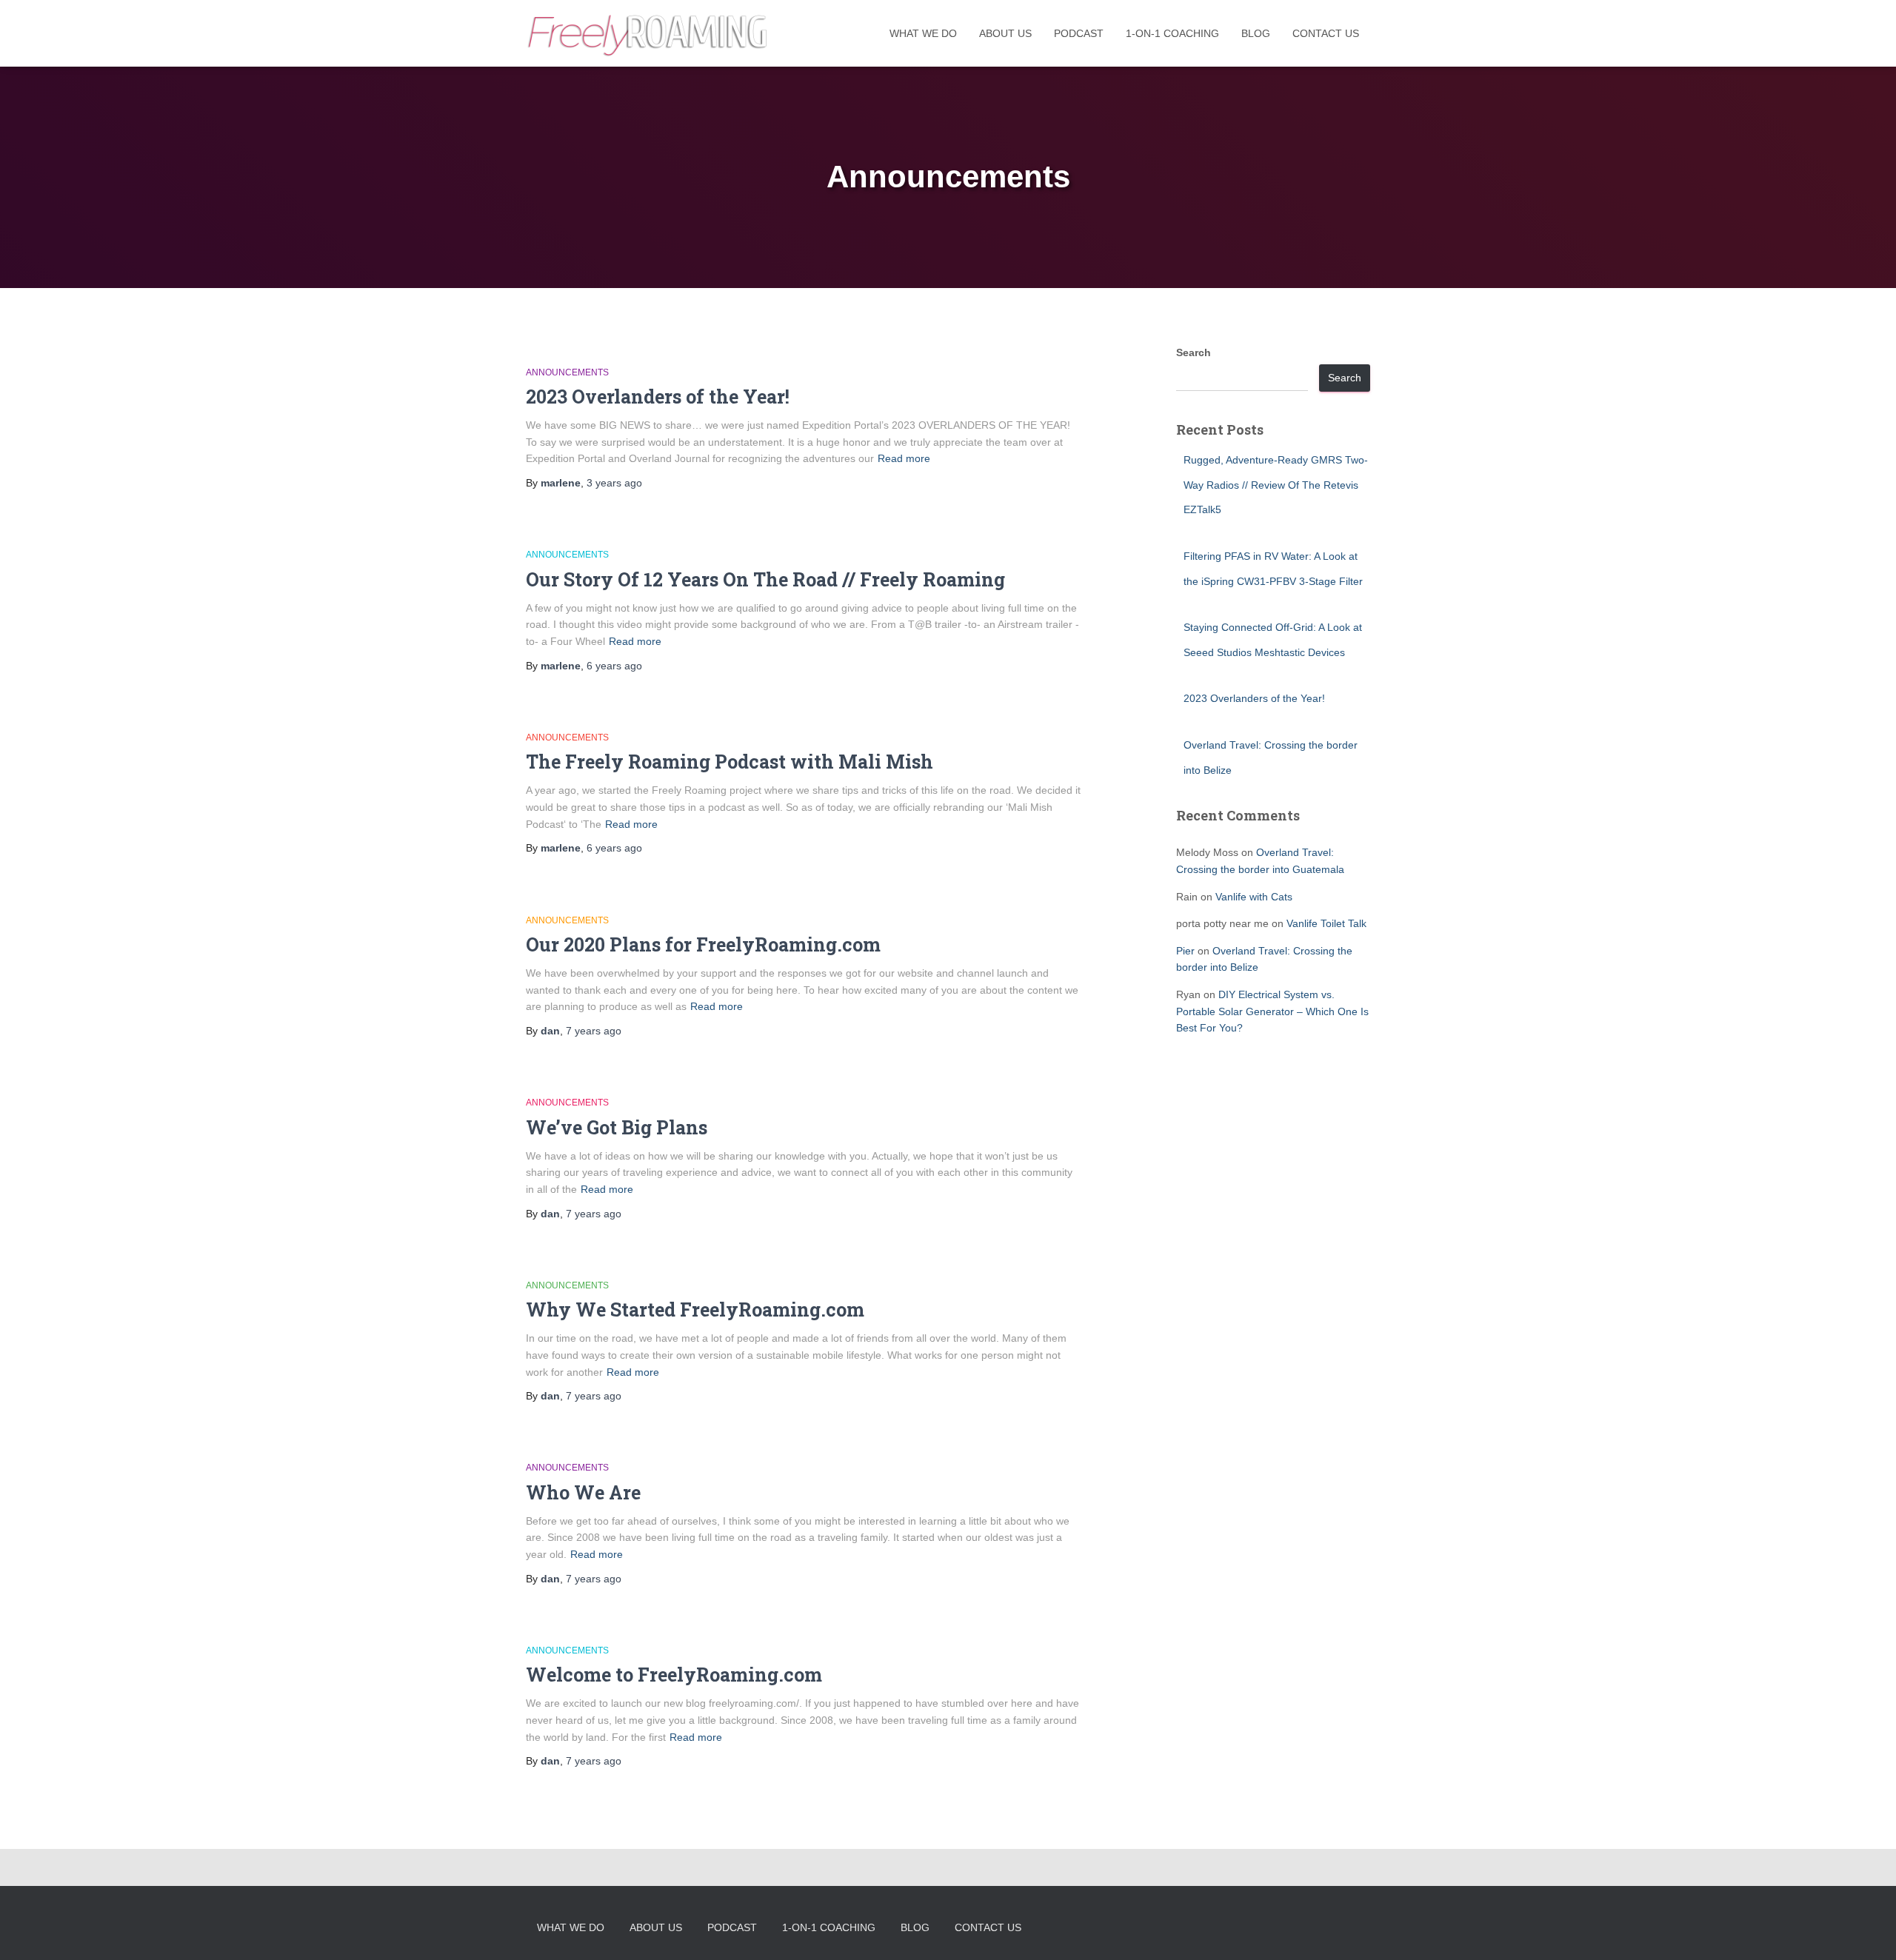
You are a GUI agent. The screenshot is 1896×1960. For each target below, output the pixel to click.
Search (1194, 352)
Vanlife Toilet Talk (1326, 923)
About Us (1005, 33)
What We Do (923, 33)
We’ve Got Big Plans (617, 1127)
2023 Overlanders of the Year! (658, 397)
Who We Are (583, 1492)
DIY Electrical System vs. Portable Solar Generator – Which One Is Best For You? (1272, 1011)
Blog (1256, 33)
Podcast (1079, 33)
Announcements (567, 372)
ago (614, 483)
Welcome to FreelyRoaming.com (674, 1675)
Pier (1185, 951)
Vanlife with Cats (1254, 897)
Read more (904, 458)
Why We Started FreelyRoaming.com (695, 1310)
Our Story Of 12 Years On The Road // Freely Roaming (765, 579)
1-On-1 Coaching (1172, 33)
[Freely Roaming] (649, 33)
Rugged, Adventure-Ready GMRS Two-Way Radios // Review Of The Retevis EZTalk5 (1276, 485)
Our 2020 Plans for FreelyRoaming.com (703, 944)
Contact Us (1326, 33)
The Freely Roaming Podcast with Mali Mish (730, 762)
